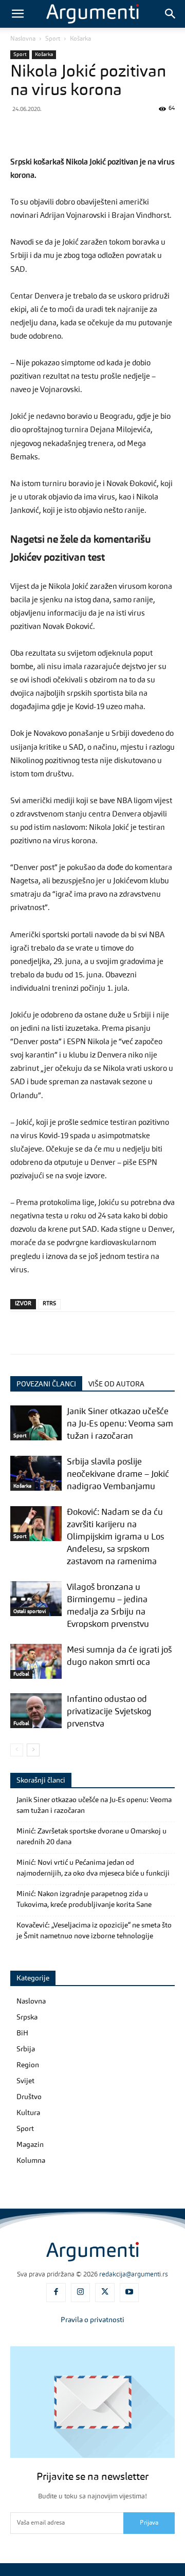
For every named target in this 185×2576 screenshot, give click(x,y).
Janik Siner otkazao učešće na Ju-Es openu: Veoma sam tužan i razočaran (120, 1424)
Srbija (26, 2049)
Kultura (28, 2113)
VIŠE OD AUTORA (116, 1384)
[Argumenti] (92, 2252)
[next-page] (33, 1750)
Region (28, 2065)
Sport (53, 39)
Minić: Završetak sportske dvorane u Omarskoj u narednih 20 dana (91, 1837)
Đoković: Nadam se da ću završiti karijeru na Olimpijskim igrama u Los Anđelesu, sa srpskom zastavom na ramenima (115, 1537)
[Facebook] (21, 132)
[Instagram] (81, 2293)
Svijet (25, 2081)
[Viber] (68, 132)
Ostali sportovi (30, 1611)
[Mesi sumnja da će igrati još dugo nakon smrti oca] (36, 1662)
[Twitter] (44, 132)
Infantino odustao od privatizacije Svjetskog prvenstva (109, 1712)
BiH (22, 2033)
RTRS (49, 1304)
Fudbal (21, 1674)
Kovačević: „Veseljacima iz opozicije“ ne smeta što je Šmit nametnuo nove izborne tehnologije (94, 1931)
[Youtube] (129, 2293)
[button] (17, 14)
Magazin (30, 2145)
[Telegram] (115, 132)
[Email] (162, 132)
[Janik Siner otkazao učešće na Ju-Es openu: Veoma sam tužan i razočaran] (36, 1423)
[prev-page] (17, 1750)
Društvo (29, 2097)
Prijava (149, 2523)
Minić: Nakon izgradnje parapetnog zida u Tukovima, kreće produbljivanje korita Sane (84, 1899)
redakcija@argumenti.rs (134, 2275)
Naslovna (23, 39)
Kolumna (31, 2161)
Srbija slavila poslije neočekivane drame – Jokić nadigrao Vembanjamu (118, 1475)
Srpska (27, 2017)
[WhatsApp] (91, 132)
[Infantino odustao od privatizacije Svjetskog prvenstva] (36, 1711)
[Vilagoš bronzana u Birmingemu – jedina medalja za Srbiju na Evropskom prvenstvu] (36, 1599)
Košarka (80, 39)
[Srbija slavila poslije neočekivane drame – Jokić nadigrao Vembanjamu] (36, 1474)
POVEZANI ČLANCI (46, 1384)
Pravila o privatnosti (92, 2320)
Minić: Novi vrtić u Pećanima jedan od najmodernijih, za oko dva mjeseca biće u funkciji (93, 1868)
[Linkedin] (139, 132)
